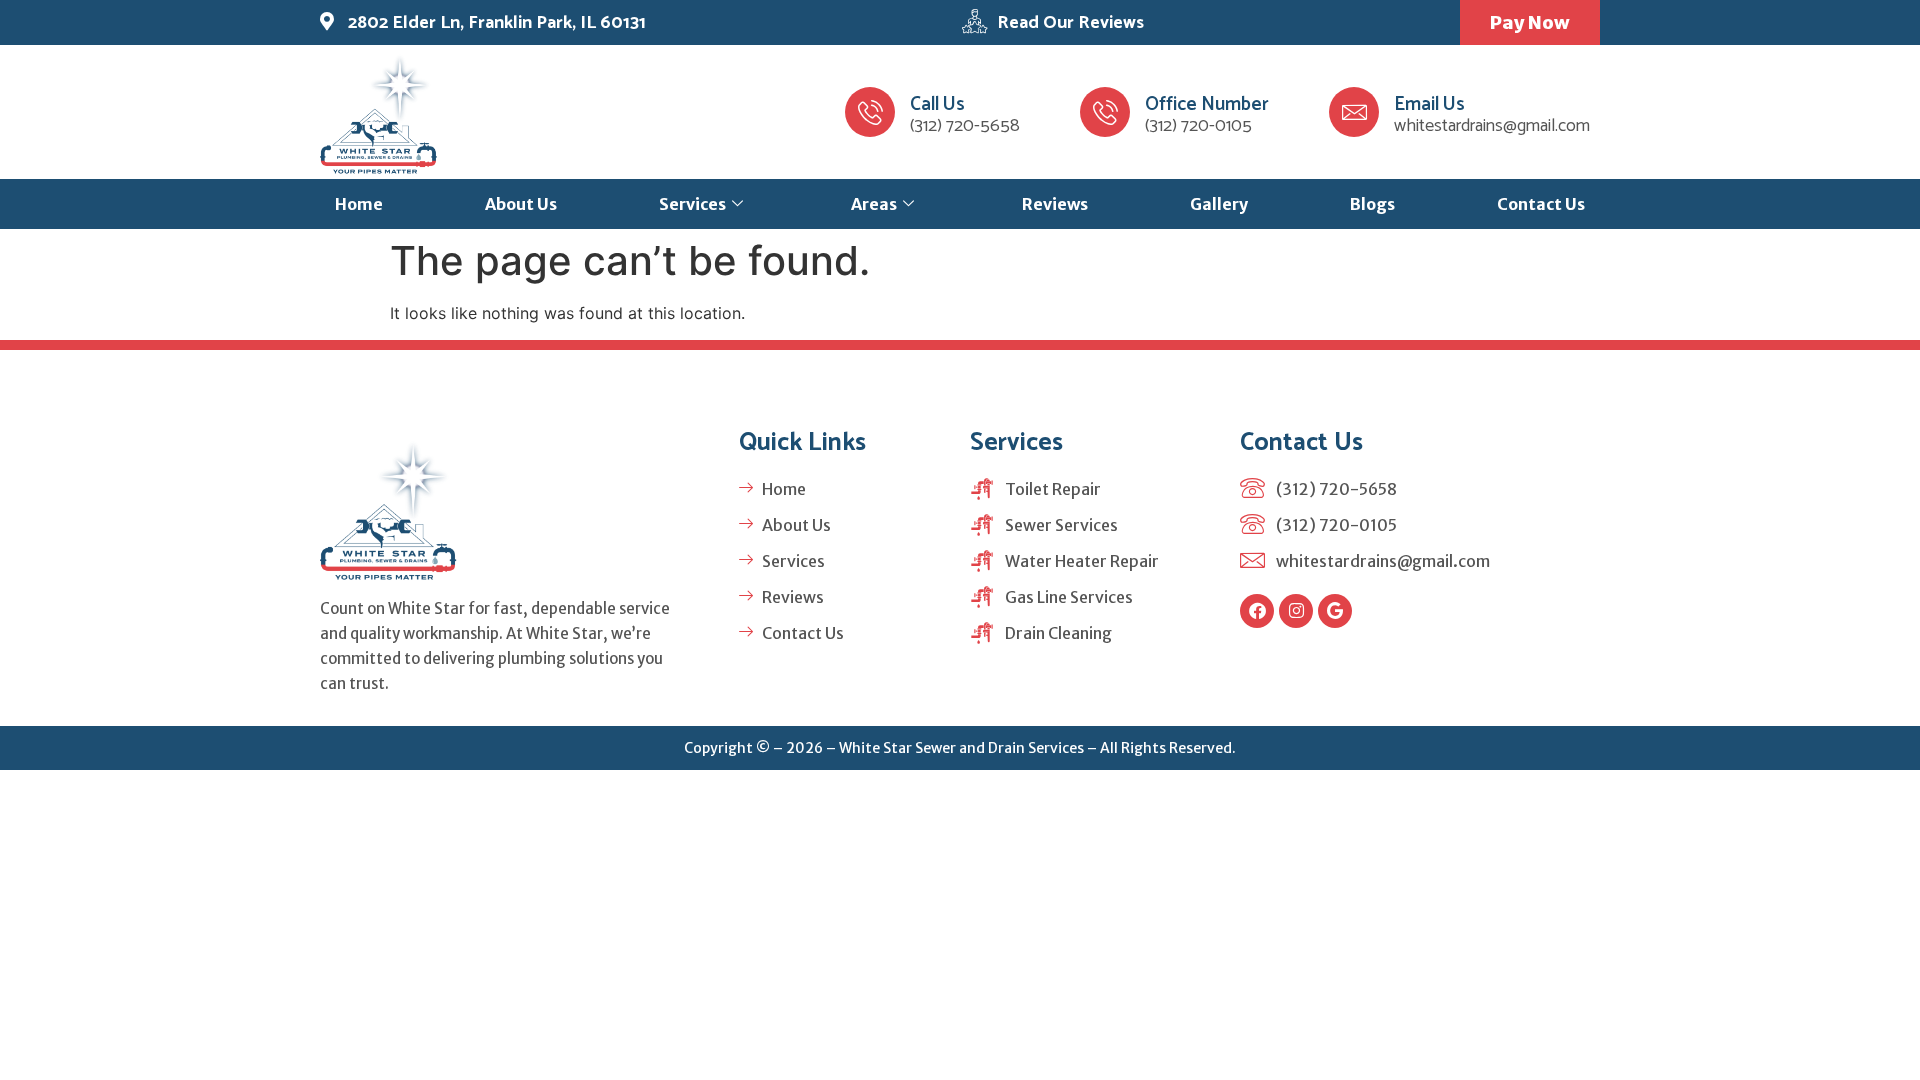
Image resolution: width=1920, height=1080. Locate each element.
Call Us (937, 104)
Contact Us (1541, 204)
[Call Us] (870, 112)
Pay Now (1530, 22)
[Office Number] (1105, 112)
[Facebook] (1257, 611)
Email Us (1429, 104)
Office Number (1207, 104)
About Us (521, 204)
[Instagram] (1296, 611)
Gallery (1219, 204)
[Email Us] (1354, 112)
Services (692, 204)
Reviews (1055, 204)
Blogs (1372, 204)
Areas (874, 204)
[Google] (1335, 611)
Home (359, 204)
